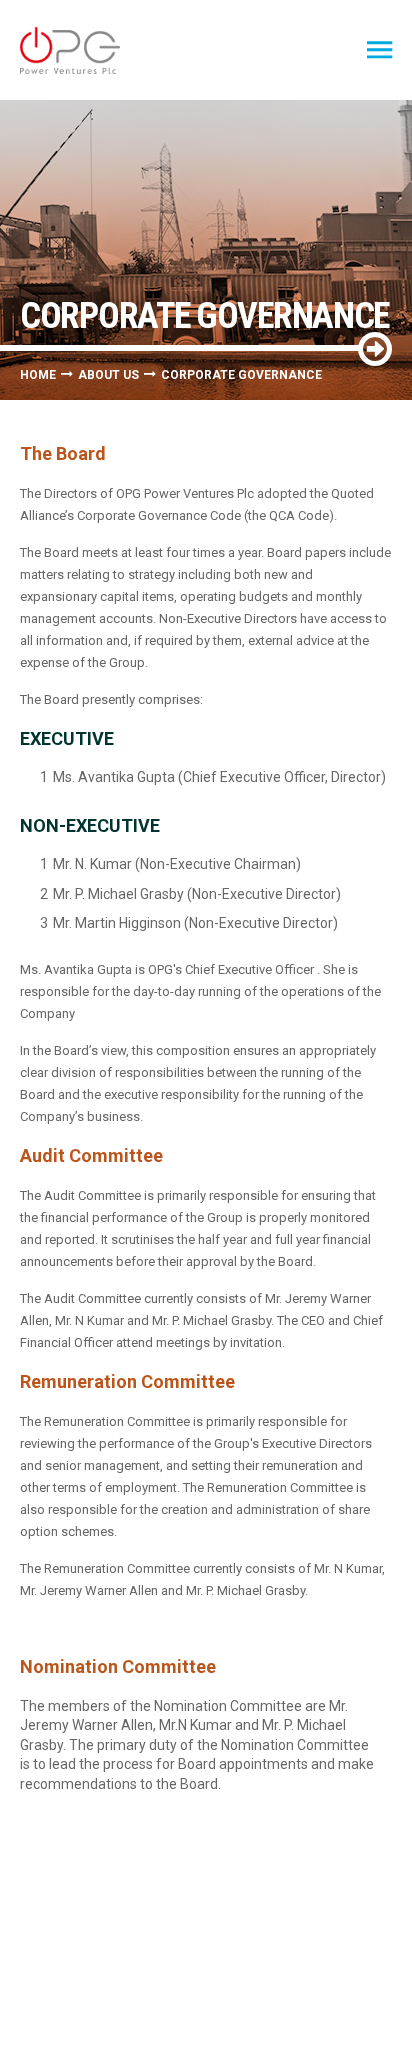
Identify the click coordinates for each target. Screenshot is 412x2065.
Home (38, 375)
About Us (108, 375)
